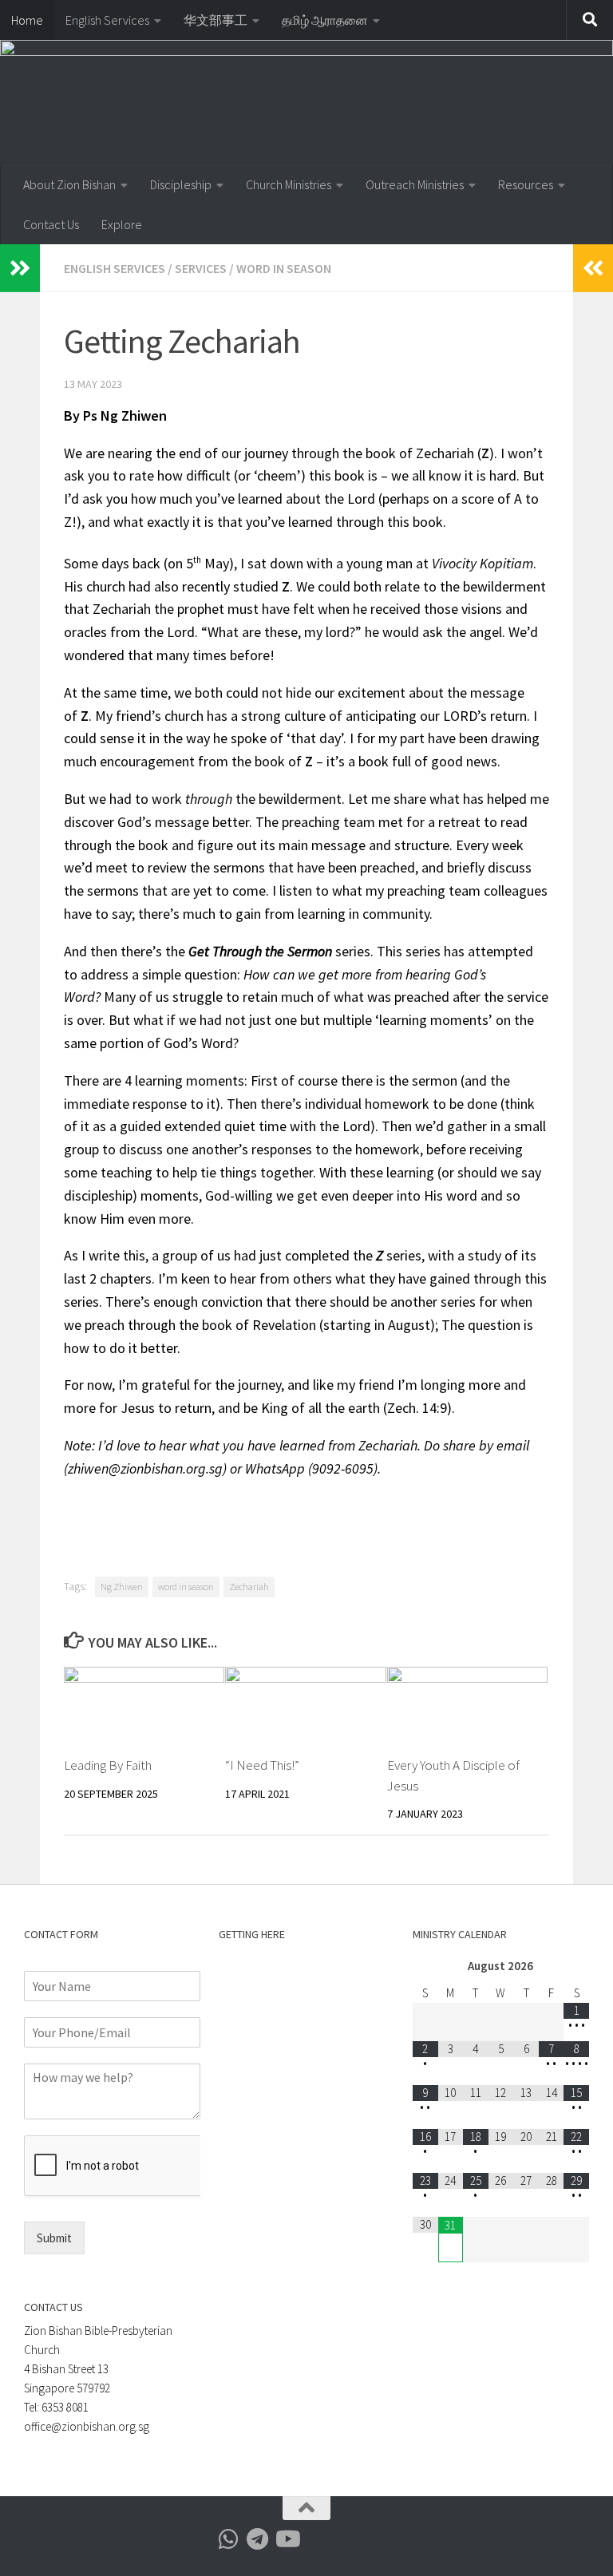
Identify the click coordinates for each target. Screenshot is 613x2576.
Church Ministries (289, 184)
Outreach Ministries (415, 184)
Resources (526, 184)
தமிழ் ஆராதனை (325, 20)
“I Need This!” (262, 1765)
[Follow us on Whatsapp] (229, 2539)
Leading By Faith (108, 1765)
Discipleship (181, 184)
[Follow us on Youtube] (287, 2539)
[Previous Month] (425, 1967)
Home (27, 20)
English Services (107, 20)
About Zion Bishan (69, 184)
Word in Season (284, 268)
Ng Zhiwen (122, 1587)
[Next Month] (576, 1967)
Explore (122, 224)
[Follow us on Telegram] (258, 2539)
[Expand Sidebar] (20, 268)
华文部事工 (216, 20)
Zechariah (249, 1587)
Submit (54, 2238)
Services (201, 268)
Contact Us (51, 224)
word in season (186, 1587)
